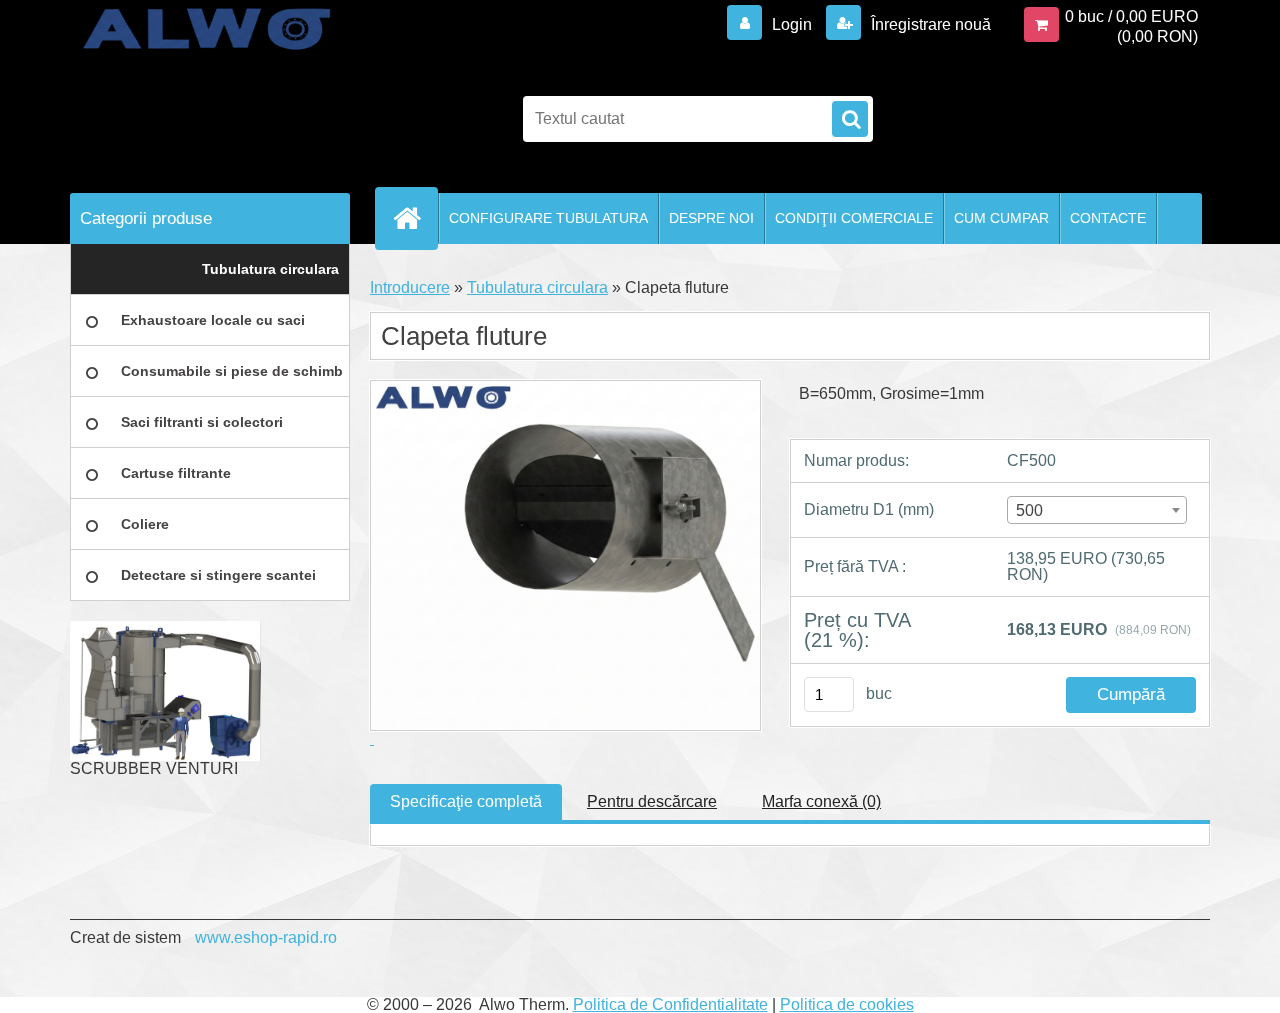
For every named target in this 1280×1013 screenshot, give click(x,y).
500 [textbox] (1029, 510)
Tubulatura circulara (537, 287)
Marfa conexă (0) (821, 801)
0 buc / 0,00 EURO (1131, 16)
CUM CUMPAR (1001, 218)
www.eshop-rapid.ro (266, 937)
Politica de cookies (847, 1004)
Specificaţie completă (466, 801)
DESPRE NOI (711, 218)
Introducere (410, 287)
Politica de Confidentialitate (670, 1004)
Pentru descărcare (652, 801)
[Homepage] (415, 218)
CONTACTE (1108, 218)
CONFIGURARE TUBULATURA (548, 218)
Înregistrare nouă (929, 24)
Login (792, 24)
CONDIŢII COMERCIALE (854, 218)
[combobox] (1096, 510)
